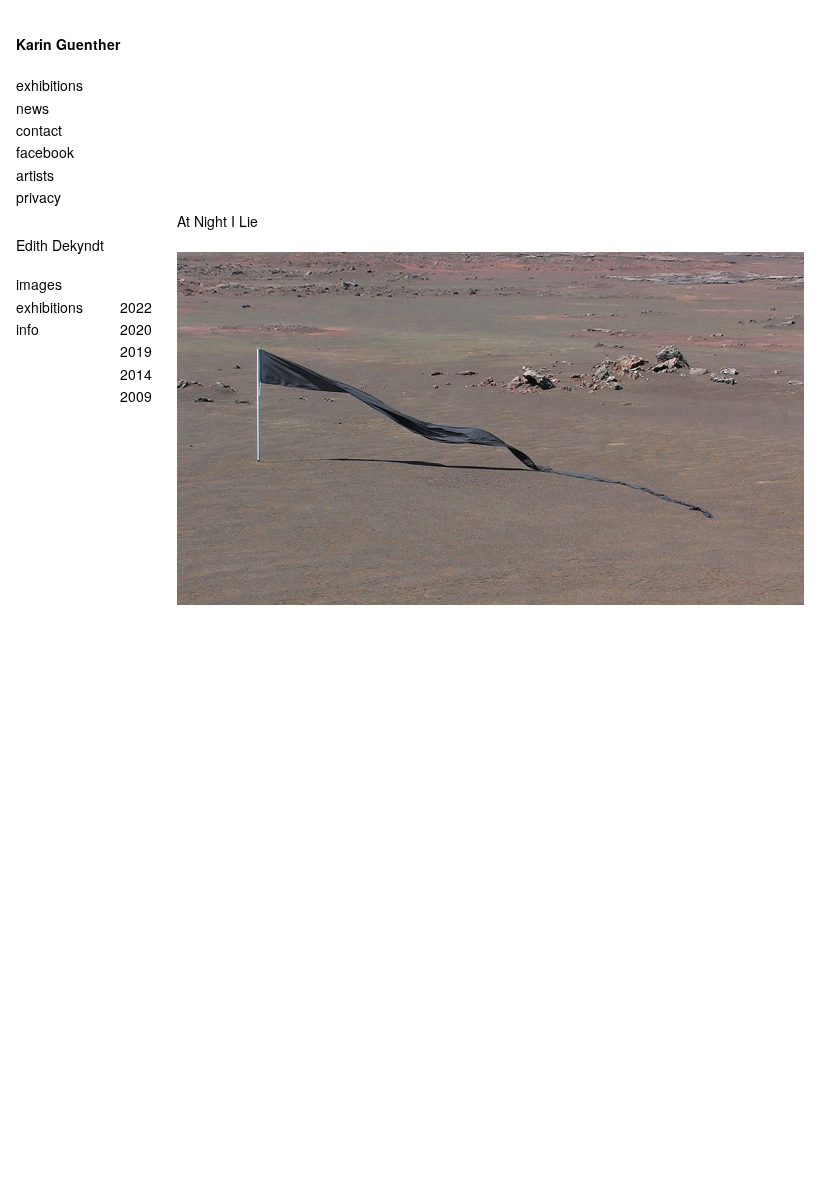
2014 (136, 374)
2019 (136, 351)
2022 (136, 307)
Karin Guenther (68, 44)
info (27, 329)
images (39, 284)
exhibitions (49, 307)
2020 (136, 329)
